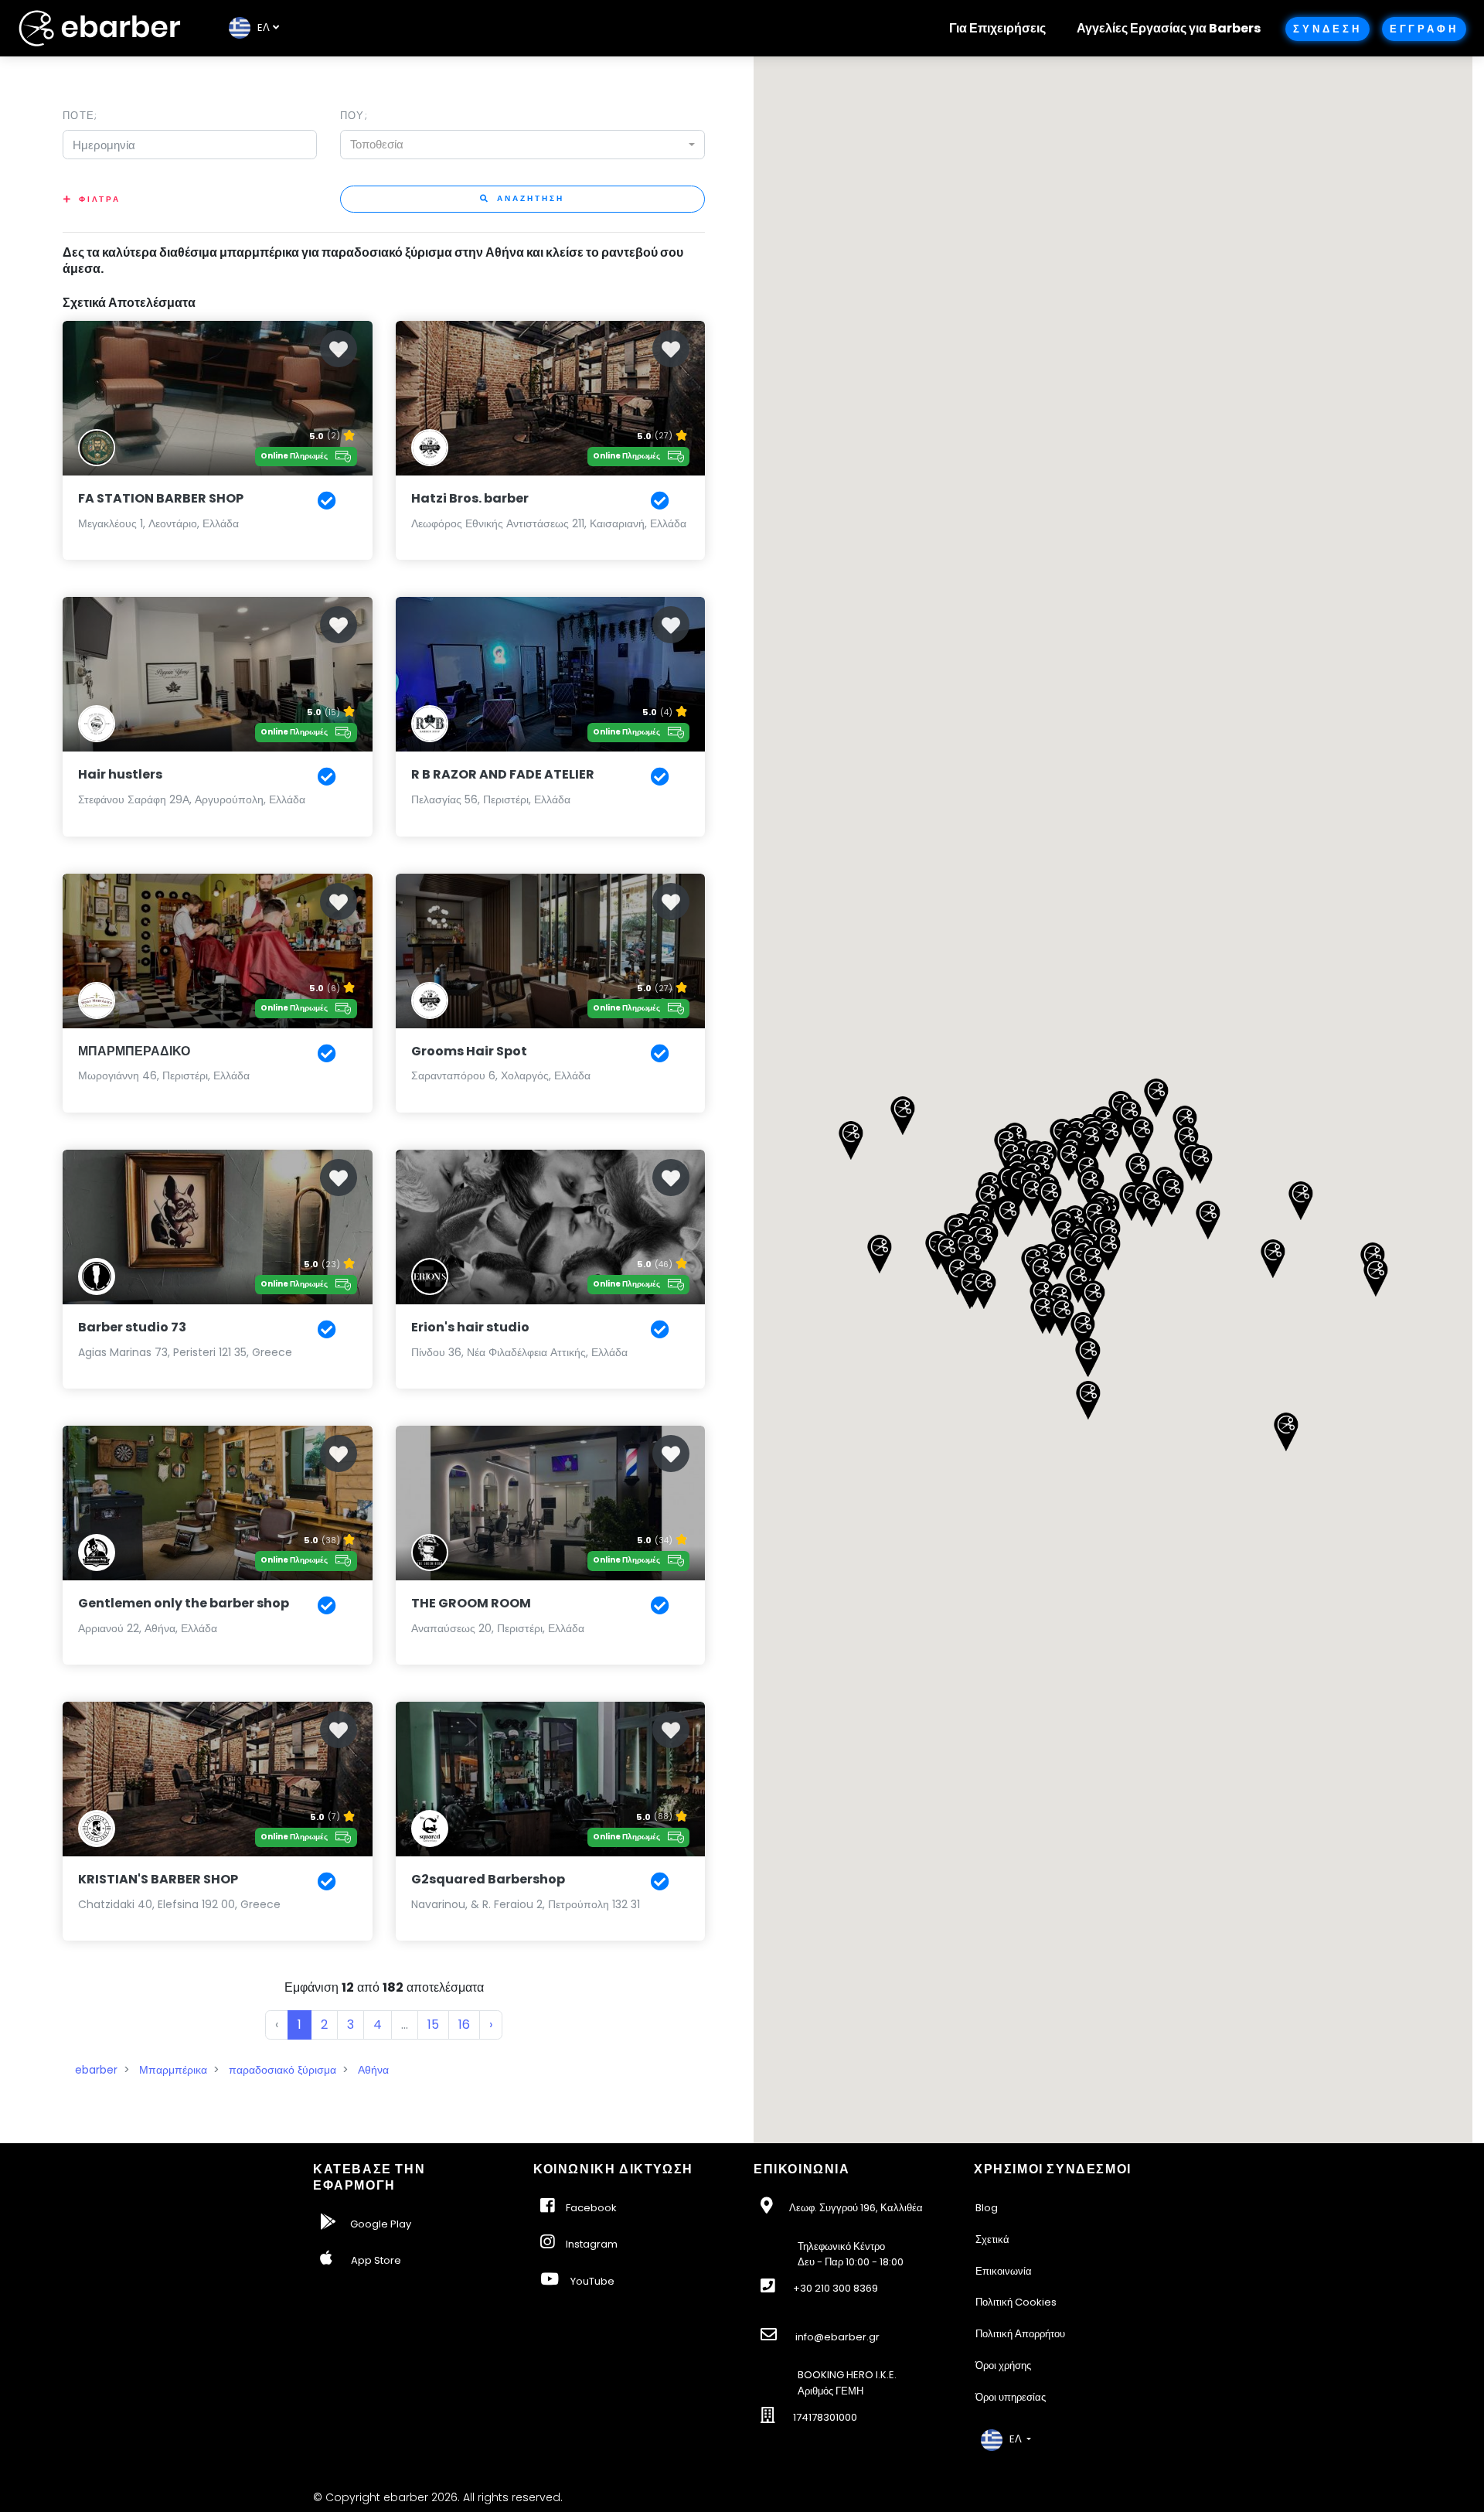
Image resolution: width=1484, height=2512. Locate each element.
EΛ (260, 27)
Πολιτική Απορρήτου (1020, 2334)
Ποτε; (80, 116)
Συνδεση (1327, 29)
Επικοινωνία (1004, 2271)
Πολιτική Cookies (1016, 2302)
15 (433, 2025)
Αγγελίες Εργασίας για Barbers (1169, 28)
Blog (987, 2208)
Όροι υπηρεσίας (1011, 2397)
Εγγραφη (1424, 29)
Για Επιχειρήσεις (997, 28)
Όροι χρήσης (1003, 2365)
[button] (1208, 1220)
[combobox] (522, 145)
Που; (354, 116)
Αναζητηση (529, 198)
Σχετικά (992, 2239)
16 (464, 2025)
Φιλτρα (100, 199)
